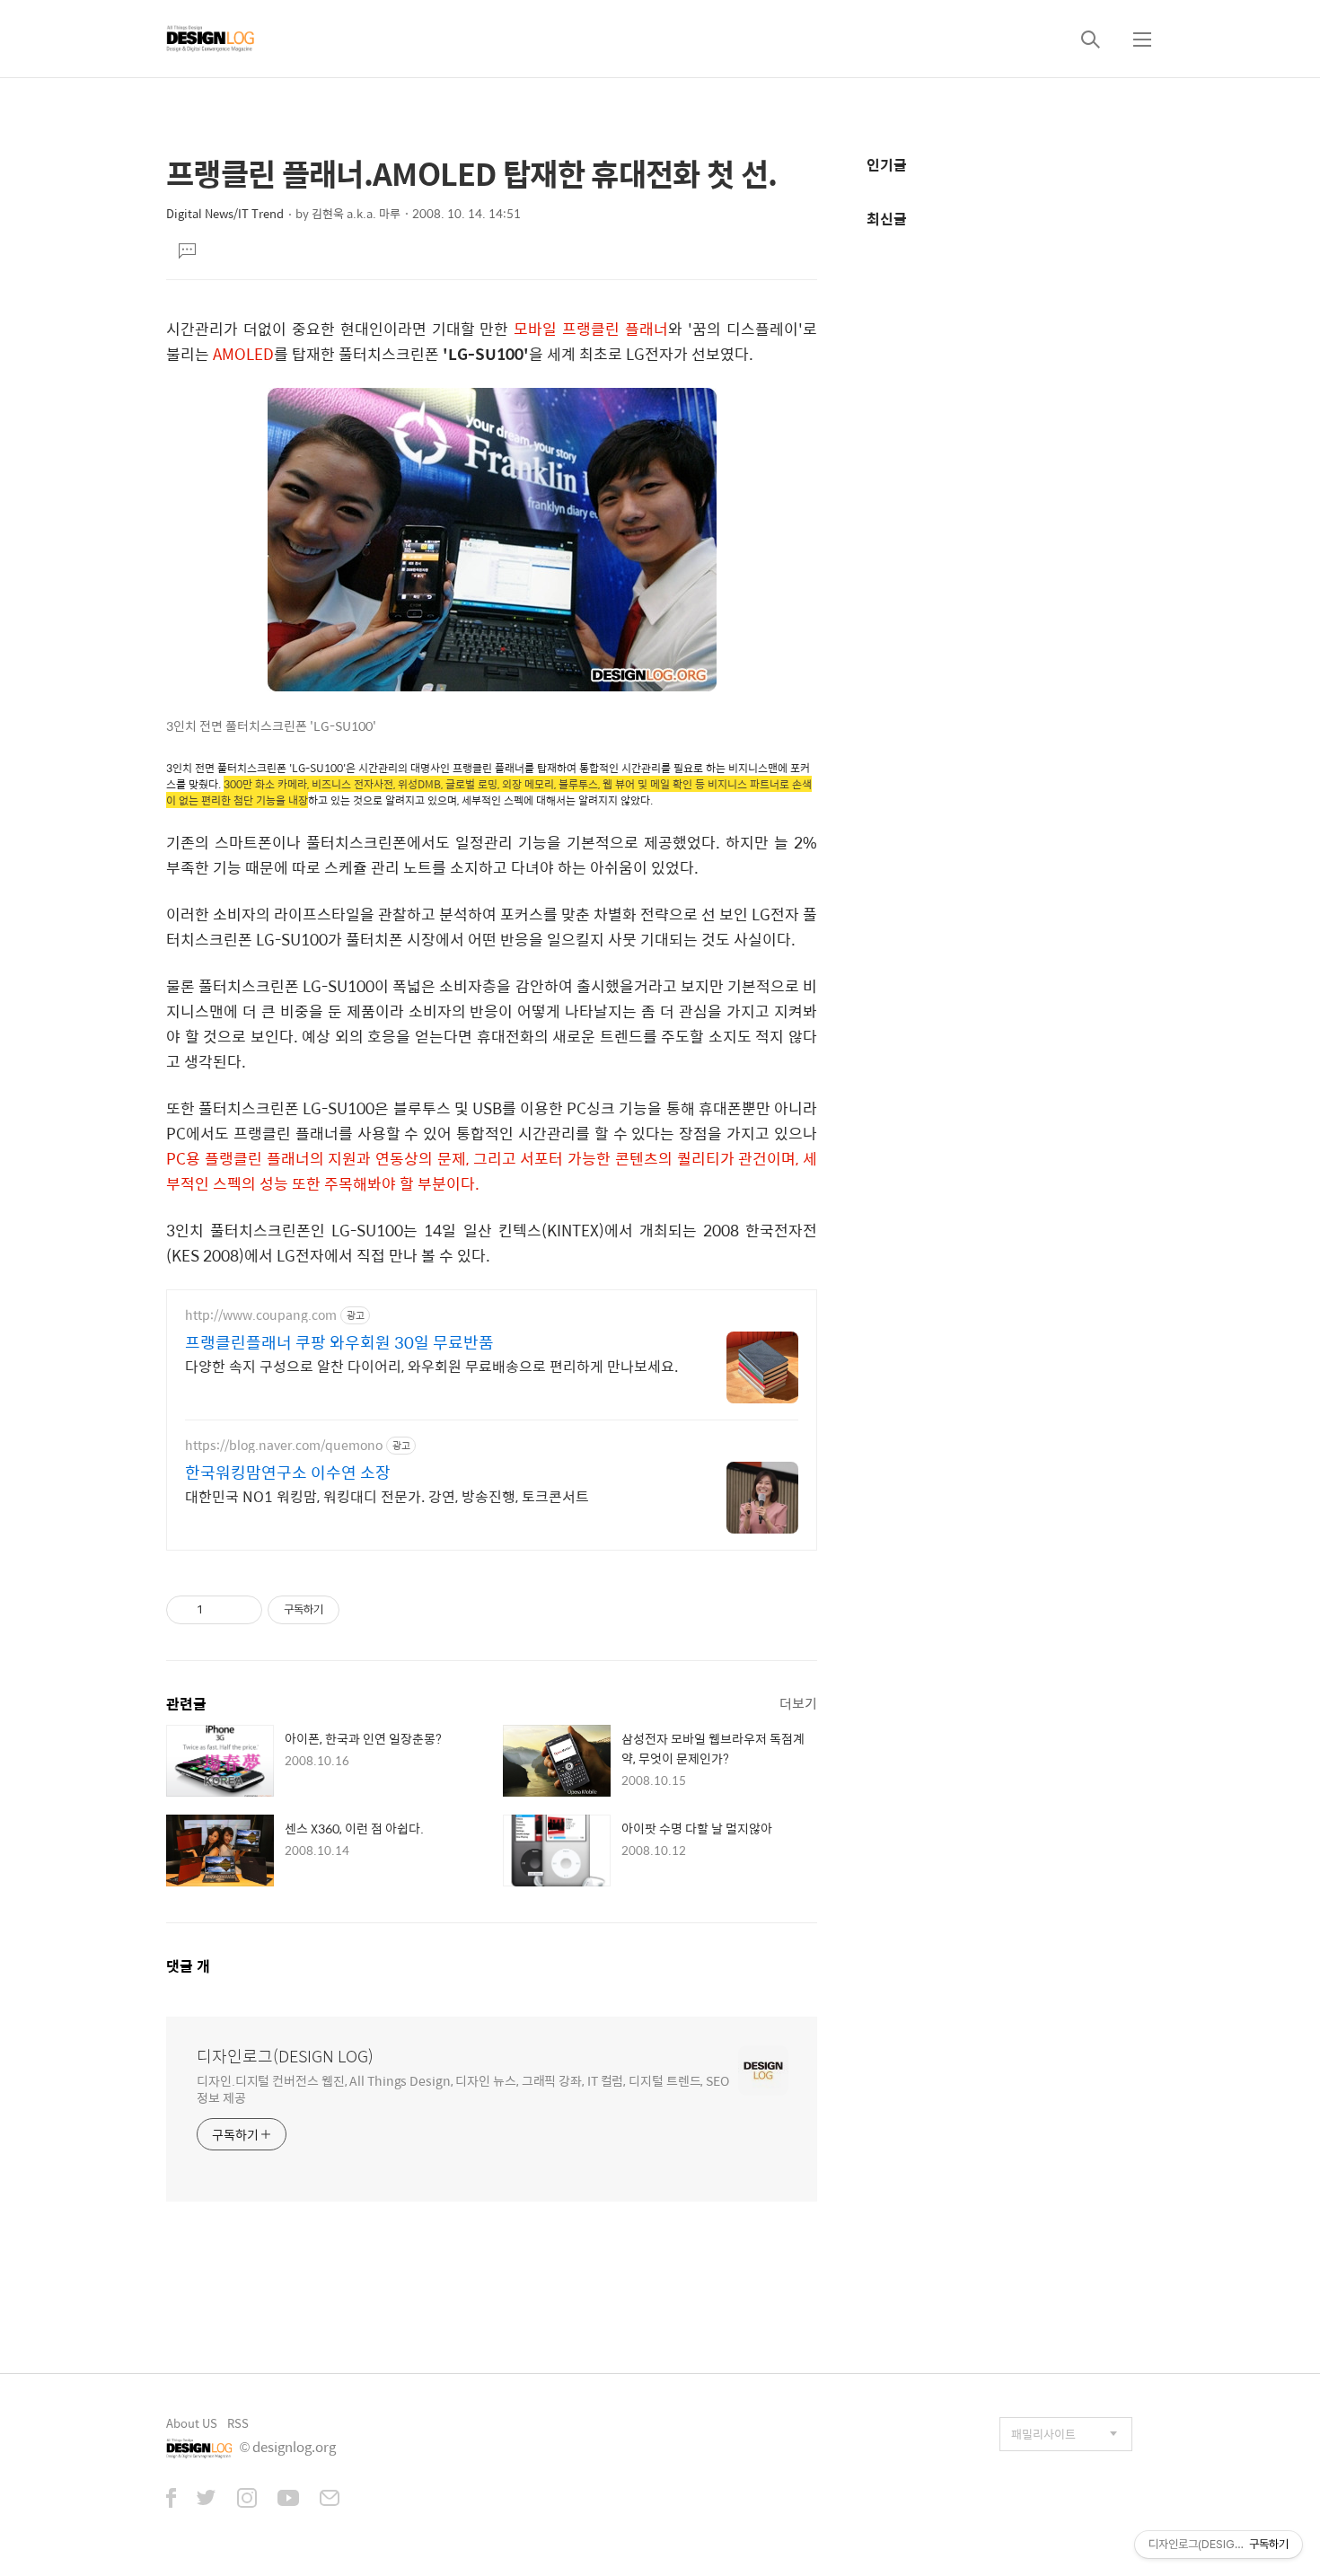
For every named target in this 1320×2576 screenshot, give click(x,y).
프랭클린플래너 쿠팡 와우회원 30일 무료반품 (339, 1342)
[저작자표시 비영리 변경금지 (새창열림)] (364, 1610)
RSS (238, 2423)
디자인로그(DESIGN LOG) (285, 2056)
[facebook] (171, 2500)
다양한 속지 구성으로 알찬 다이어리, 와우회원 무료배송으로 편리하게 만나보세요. (431, 1366)
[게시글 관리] (242, 1610)
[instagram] (247, 2500)
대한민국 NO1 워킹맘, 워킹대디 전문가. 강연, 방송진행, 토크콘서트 (387, 1496)
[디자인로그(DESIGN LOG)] (211, 39)
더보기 (798, 1703)
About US (192, 2423)
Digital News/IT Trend (225, 213)
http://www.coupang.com (261, 1315)
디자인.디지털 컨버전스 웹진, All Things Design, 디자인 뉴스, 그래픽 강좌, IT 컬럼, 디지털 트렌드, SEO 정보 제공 (463, 2088)
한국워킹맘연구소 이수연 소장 (288, 1473)
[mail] (330, 2500)
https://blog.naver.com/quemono (284, 1445)
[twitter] (207, 2500)
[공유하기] (220, 1610)
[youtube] (288, 2500)
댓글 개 (188, 1966)
